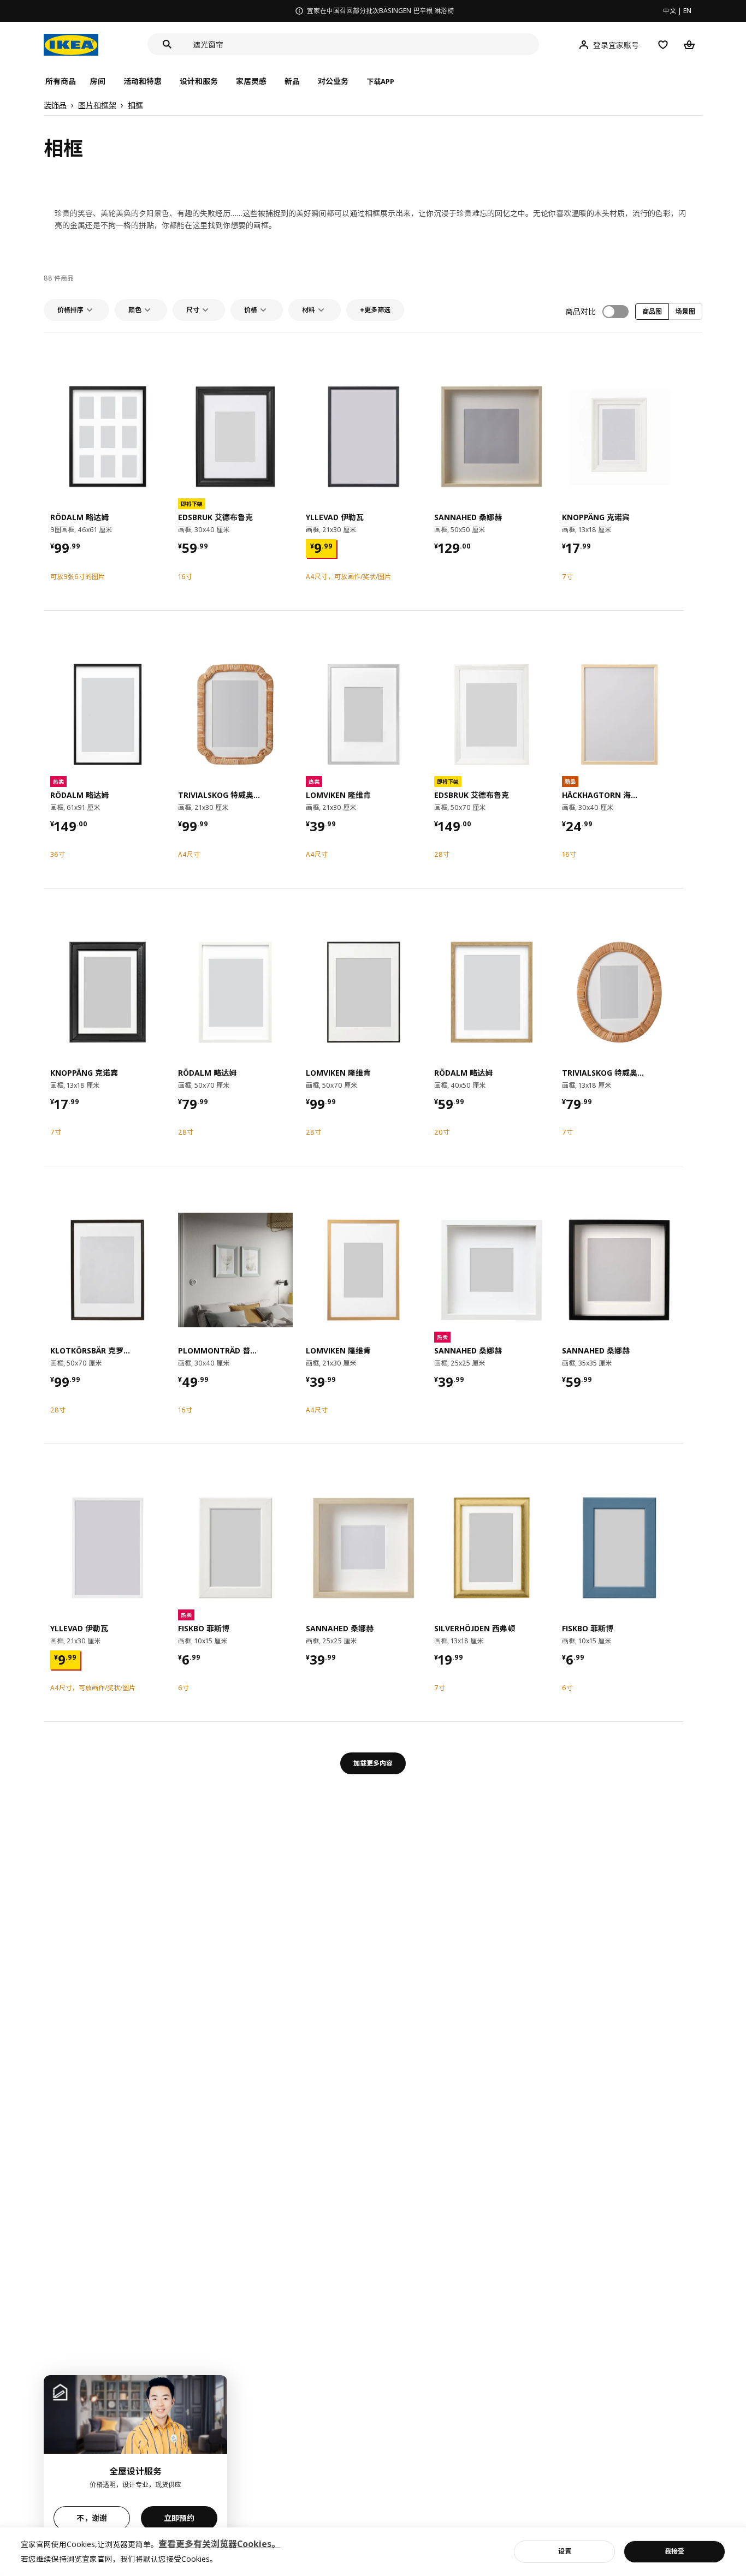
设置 (565, 2551)
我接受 (674, 2551)
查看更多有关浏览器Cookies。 (219, 2544)
